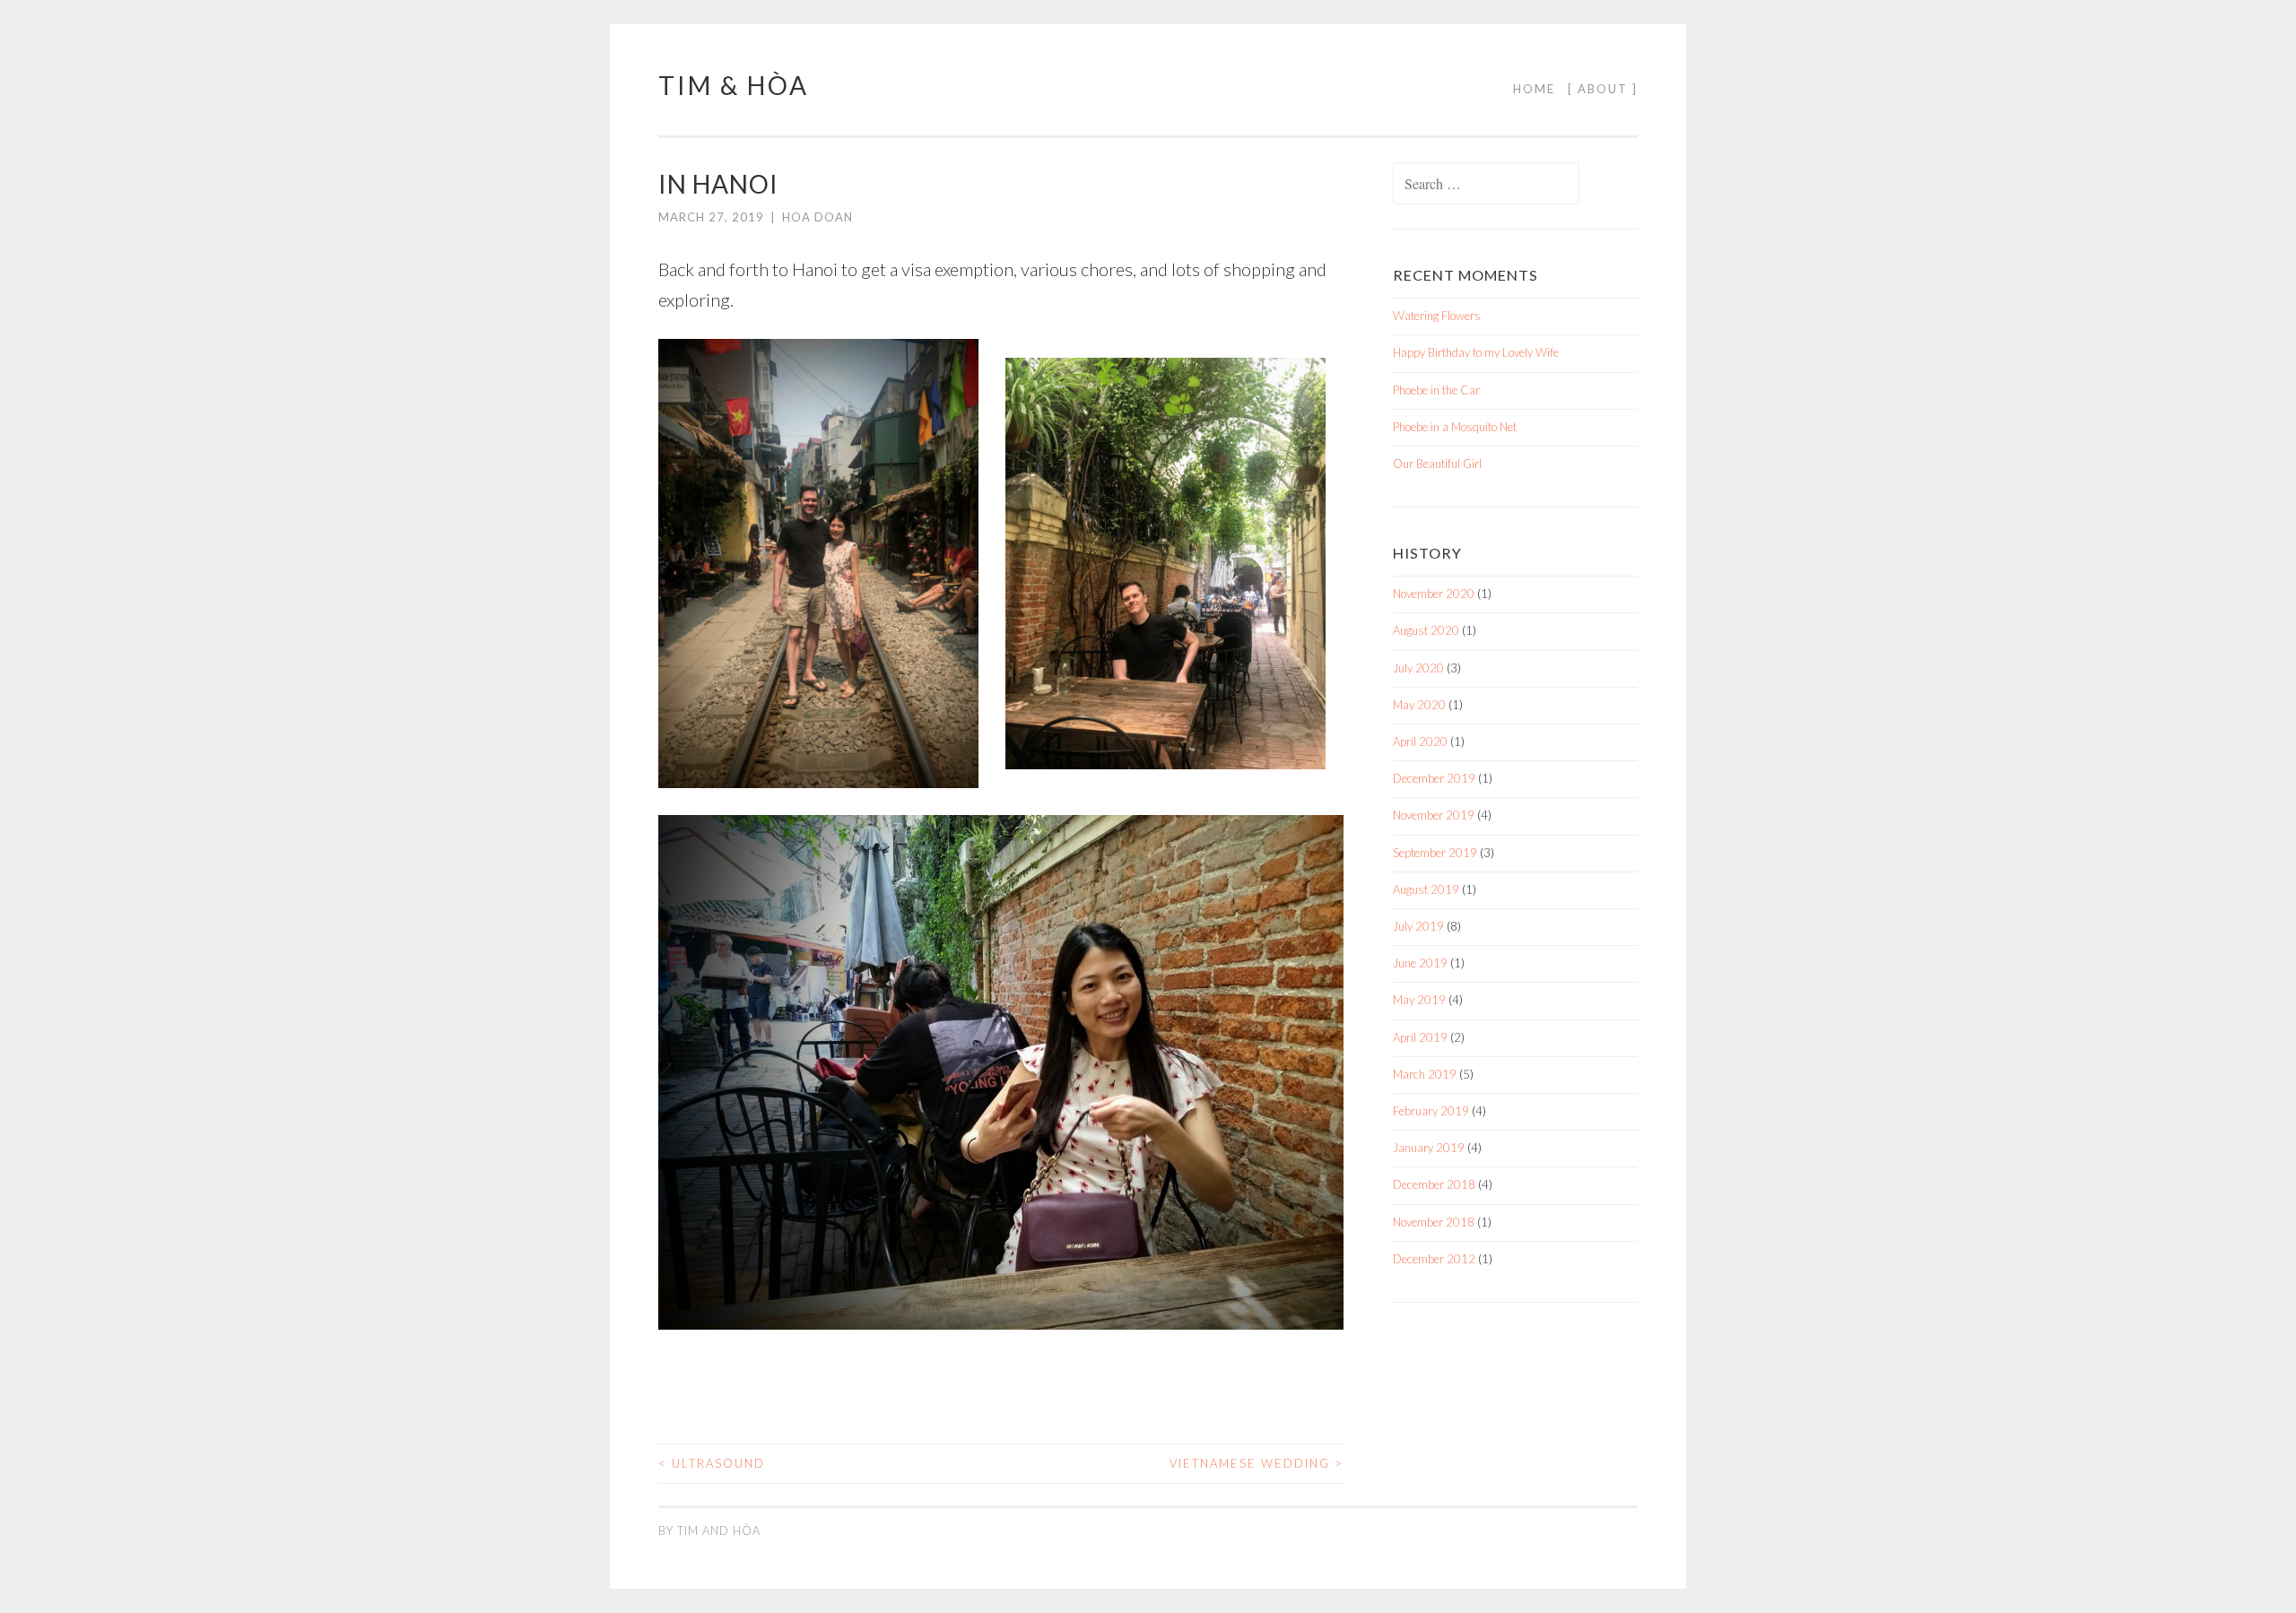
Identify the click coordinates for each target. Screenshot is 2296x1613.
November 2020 (1434, 594)
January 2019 (1429, 1148)
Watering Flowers (1437, 316)
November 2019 (1434, 815)
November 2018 (1434, 1222)
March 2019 (1425, 1074)
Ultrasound (712, 1463)
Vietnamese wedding (1257, 1463)
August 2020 (1426, 630)
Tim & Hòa (734, 85)
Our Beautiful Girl (1437, 464)
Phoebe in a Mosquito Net (1455, 427)
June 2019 (1420, 963)
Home (1534, 89)
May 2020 (1419, 705)
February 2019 (1431, 1111)
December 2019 (1434, 778)
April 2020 (1420, 741)
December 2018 (1434, 1184)
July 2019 (1418, 926)
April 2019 (1420, 1037)
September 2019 (1435, 853)
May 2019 (1419, 1000)
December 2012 (1434, 1259)
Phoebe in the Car (1436, 390)
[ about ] (1603, 89)
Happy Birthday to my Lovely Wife (1476, 352)
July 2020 (1418, 668)
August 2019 (1426, 889)
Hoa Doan (818, 217)
